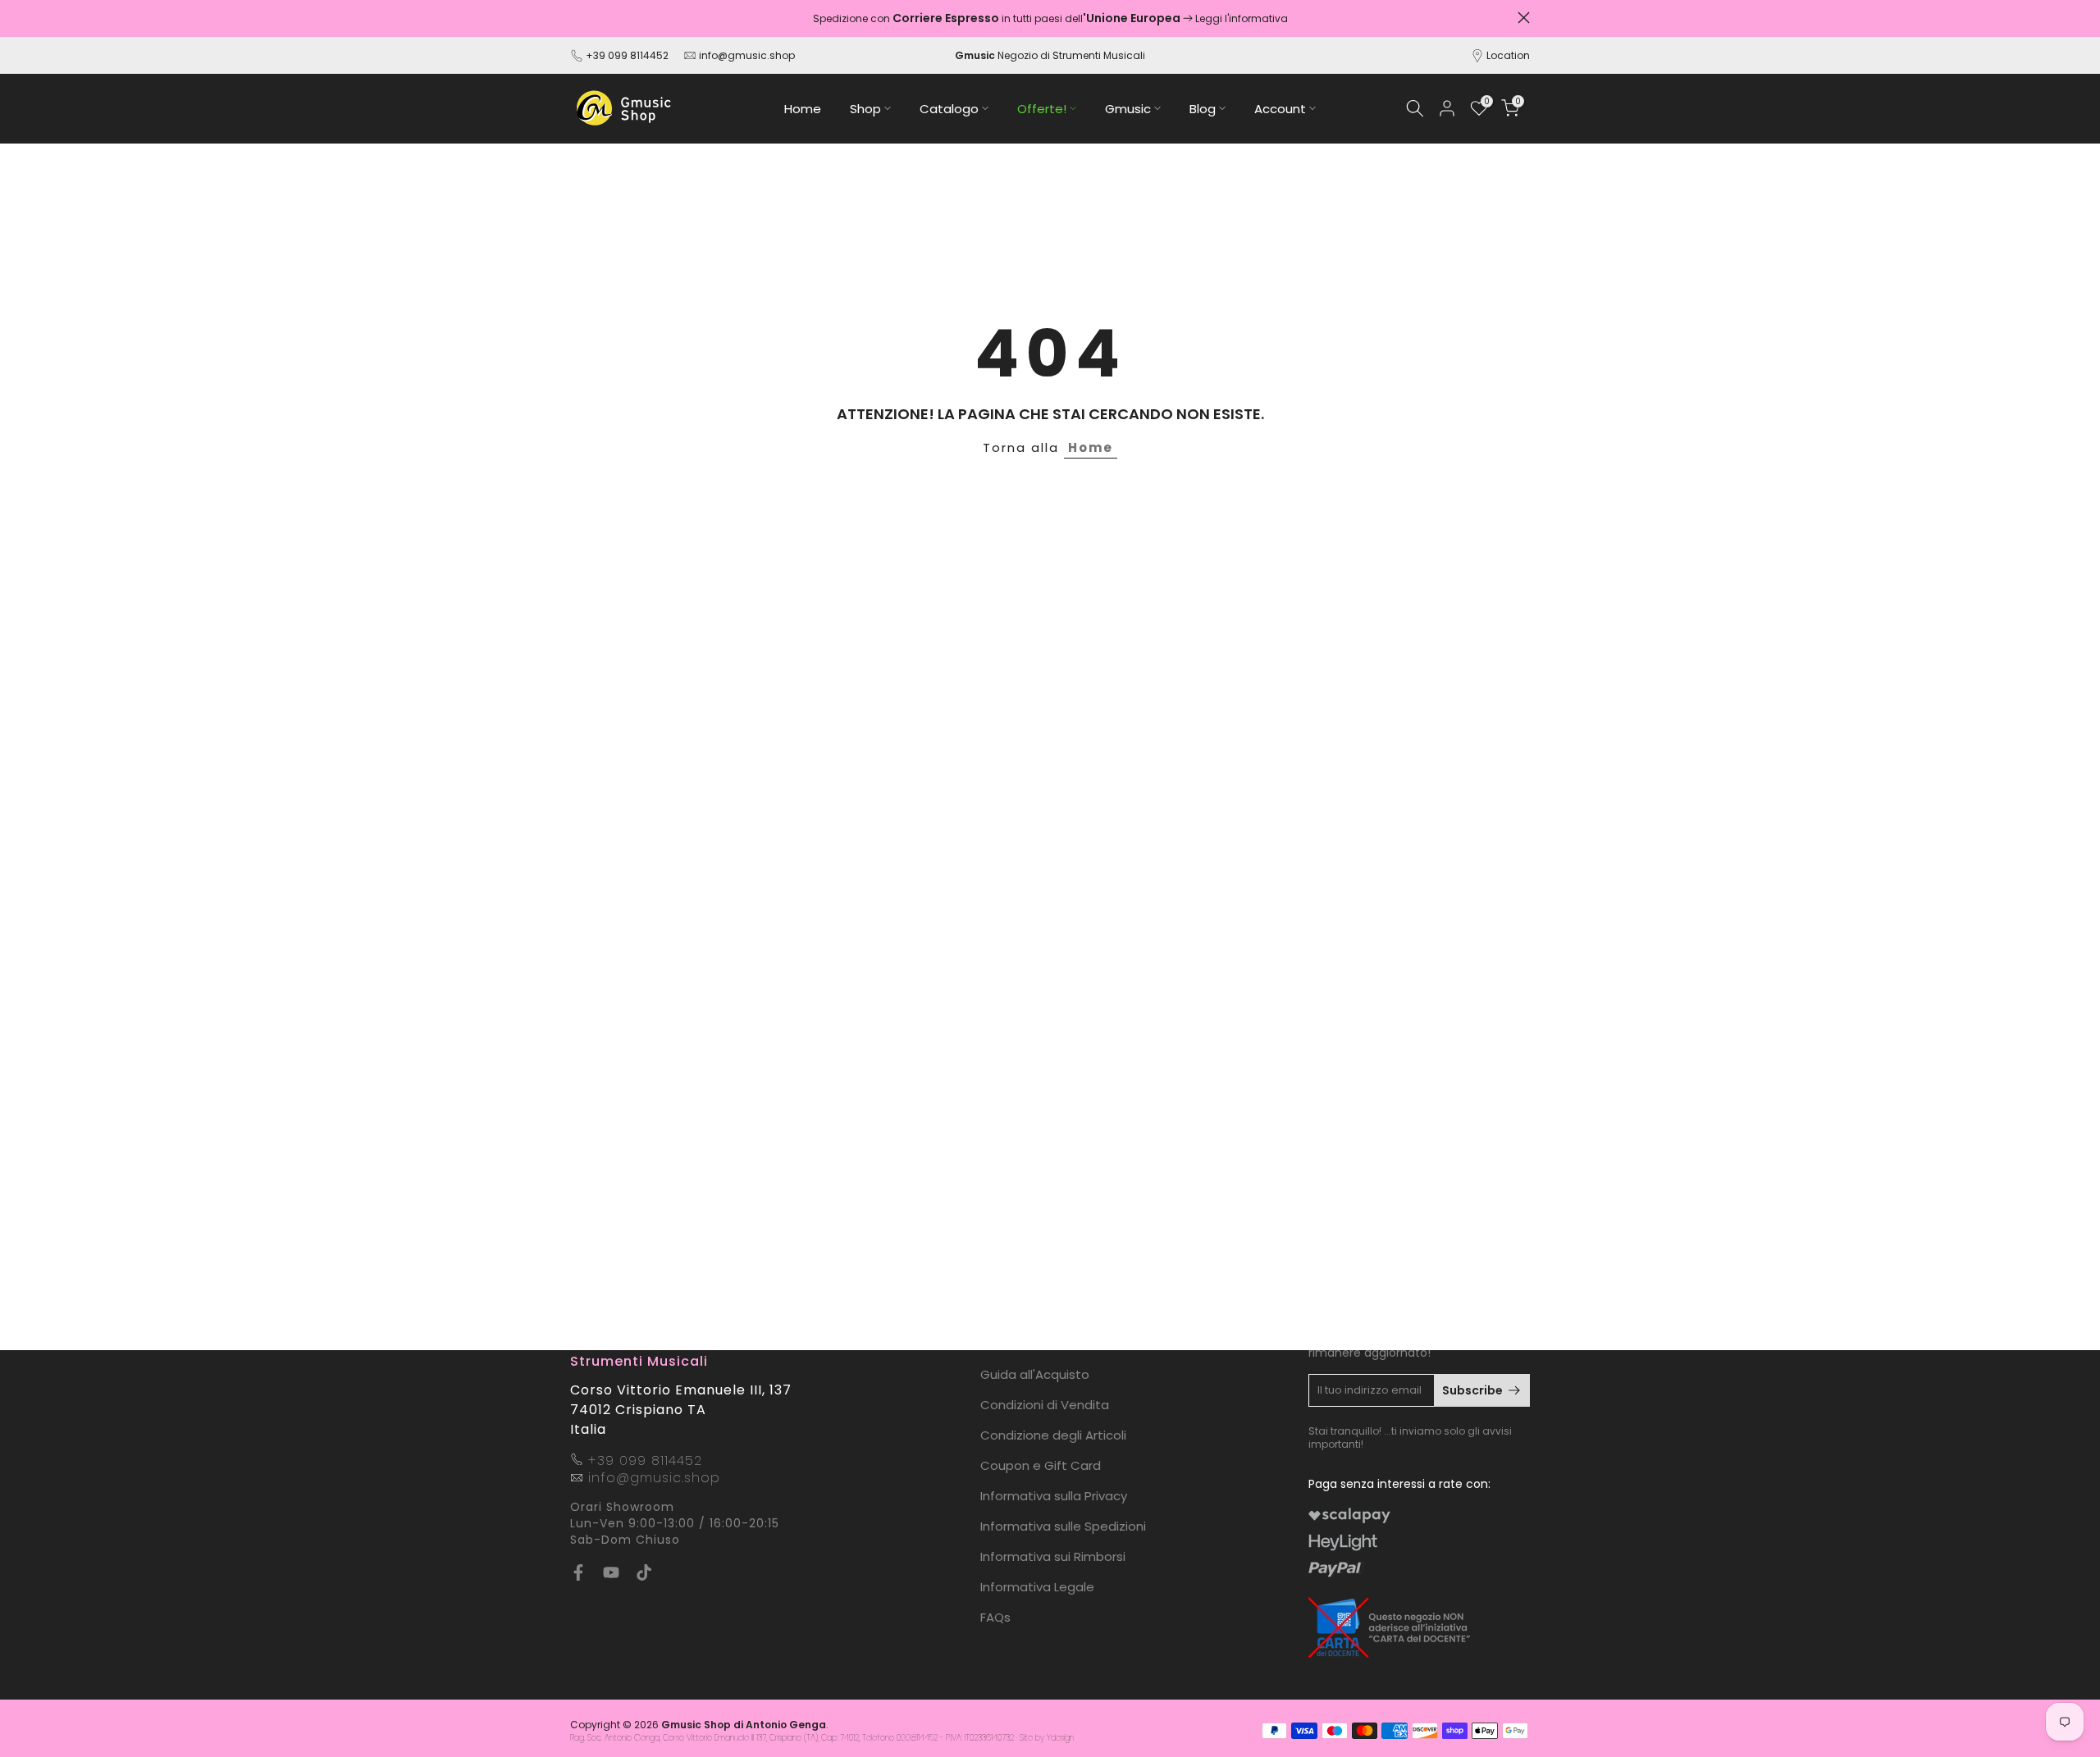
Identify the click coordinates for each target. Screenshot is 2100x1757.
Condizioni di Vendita (1045, 1405)
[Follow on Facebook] (578, 1572)
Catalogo (949, 109)
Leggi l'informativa (1242, 18)
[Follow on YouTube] (611, 1572)
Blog (1203, 109)
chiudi (576, 18)
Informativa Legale (1037, 1587)
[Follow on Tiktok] (644, 1572)
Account (1280, 109)
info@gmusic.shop (746, 55)
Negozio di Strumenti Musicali (1050, 55)
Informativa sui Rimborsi (1053, 1556)
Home (803, 109)
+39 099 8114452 (627, 55)
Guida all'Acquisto (1035, 1374)
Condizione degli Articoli (1053, 1435)
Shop (865, 109)
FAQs (995, 1617)
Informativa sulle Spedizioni (1063, 1526)
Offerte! (1042, 109)
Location (1508, 55)
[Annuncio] (1050, 18)
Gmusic (1128, 109)
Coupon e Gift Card (1041, 1465)
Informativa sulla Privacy (1054, 1496)
